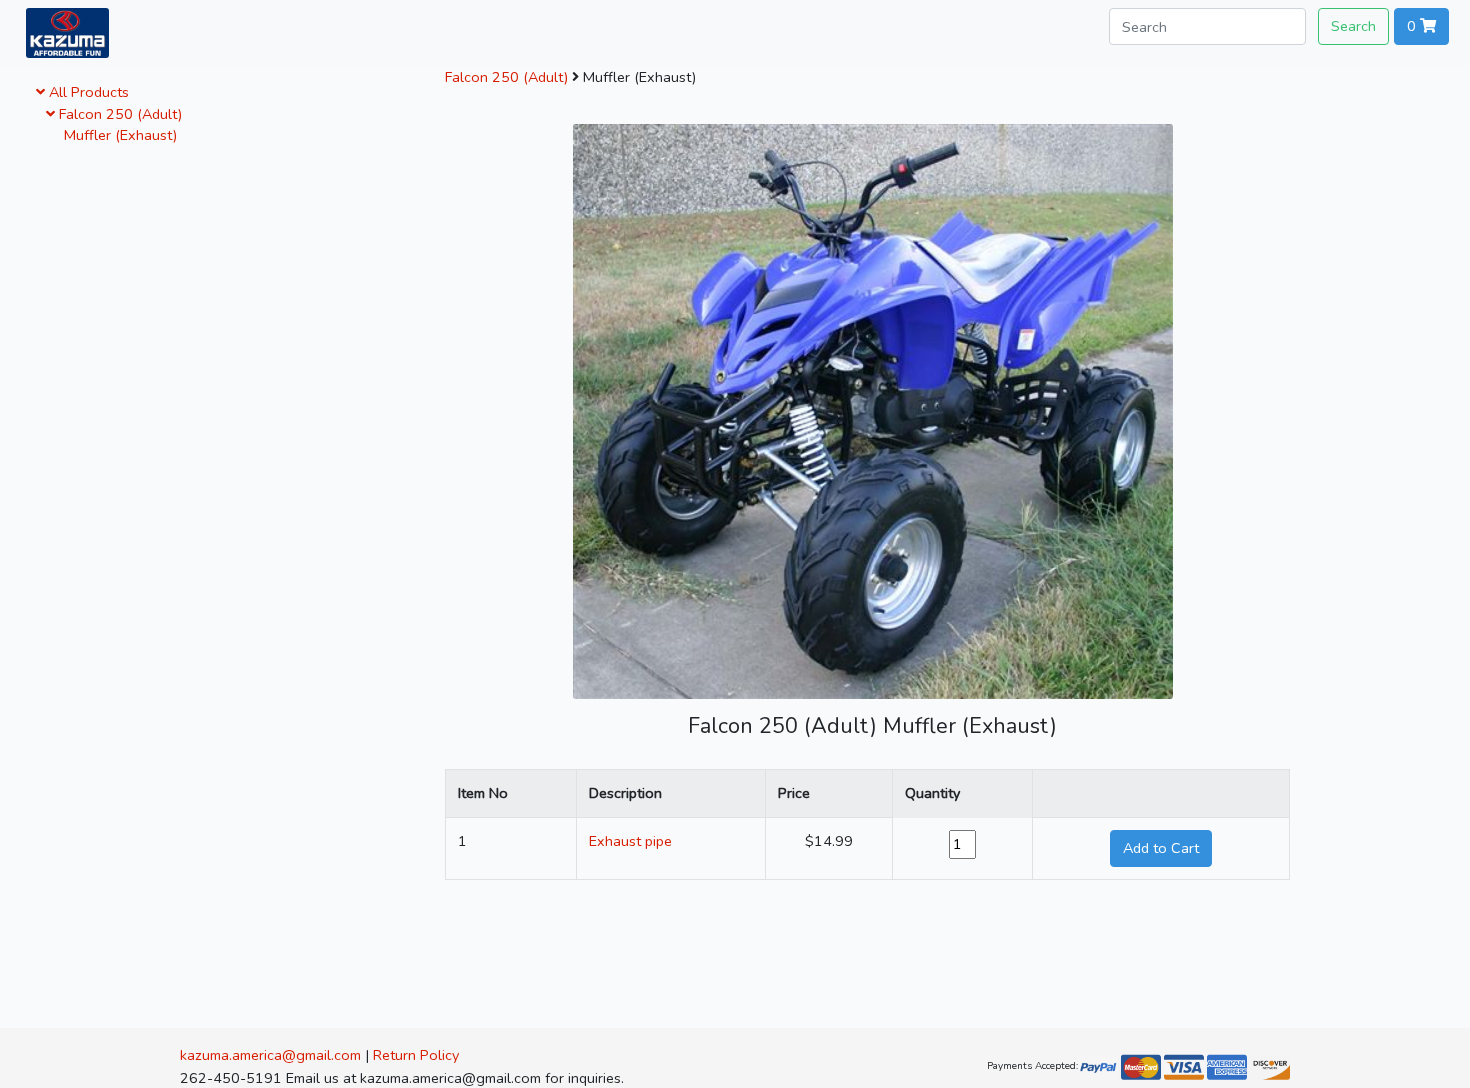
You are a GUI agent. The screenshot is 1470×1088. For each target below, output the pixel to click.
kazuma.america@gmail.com (270, 1055)
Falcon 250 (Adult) (118, 114)
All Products (87, 92)
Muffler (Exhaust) (116, 135)
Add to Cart (1161, 848)
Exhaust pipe (630, 841)
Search (1353, 26)
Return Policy (416, 1055)
